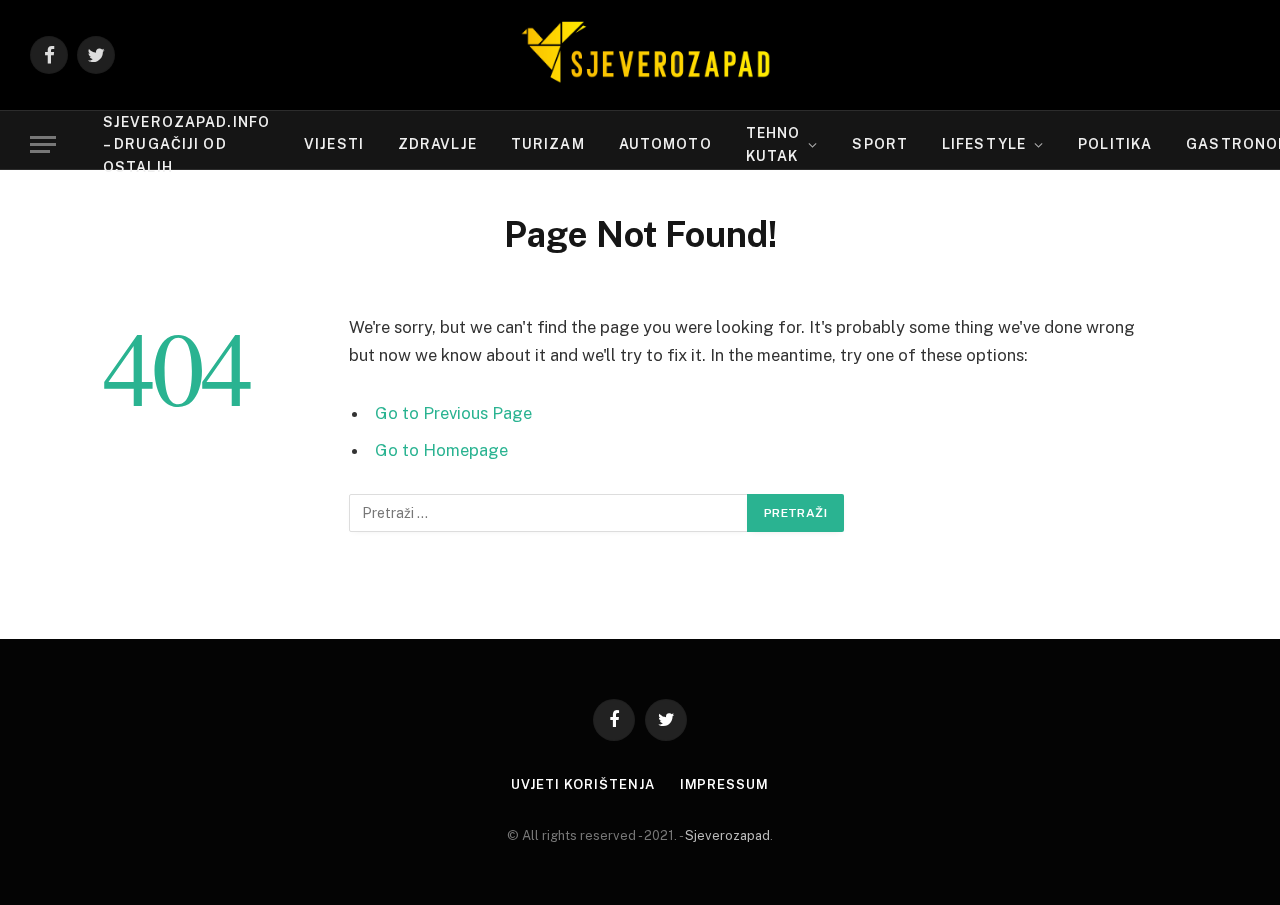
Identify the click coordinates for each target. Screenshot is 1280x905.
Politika (1115, 144)
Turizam (548, 144)
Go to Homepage (441, 450)
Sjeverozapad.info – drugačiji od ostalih (186, 144)
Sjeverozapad (727, 835)
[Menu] (43, 144)
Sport (880, 144)
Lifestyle (984, 144)
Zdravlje (437, 144)
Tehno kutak (773, 144)
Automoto (665, 144)
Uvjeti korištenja (582, 784)
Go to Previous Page (453, 413)
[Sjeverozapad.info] (640, 55)
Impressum (724, 784)
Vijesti (334, 144)
